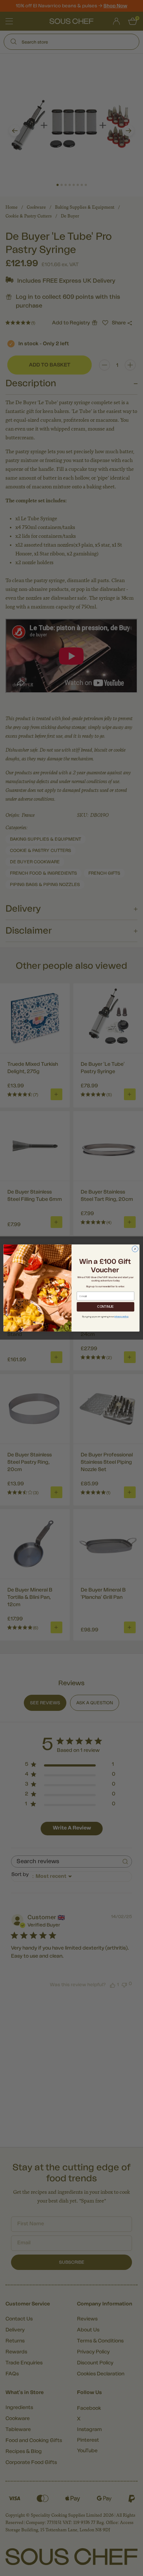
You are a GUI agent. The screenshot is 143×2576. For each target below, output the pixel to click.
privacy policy (121, 1317)
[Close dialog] (135, 1249)
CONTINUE (105, 1307)
